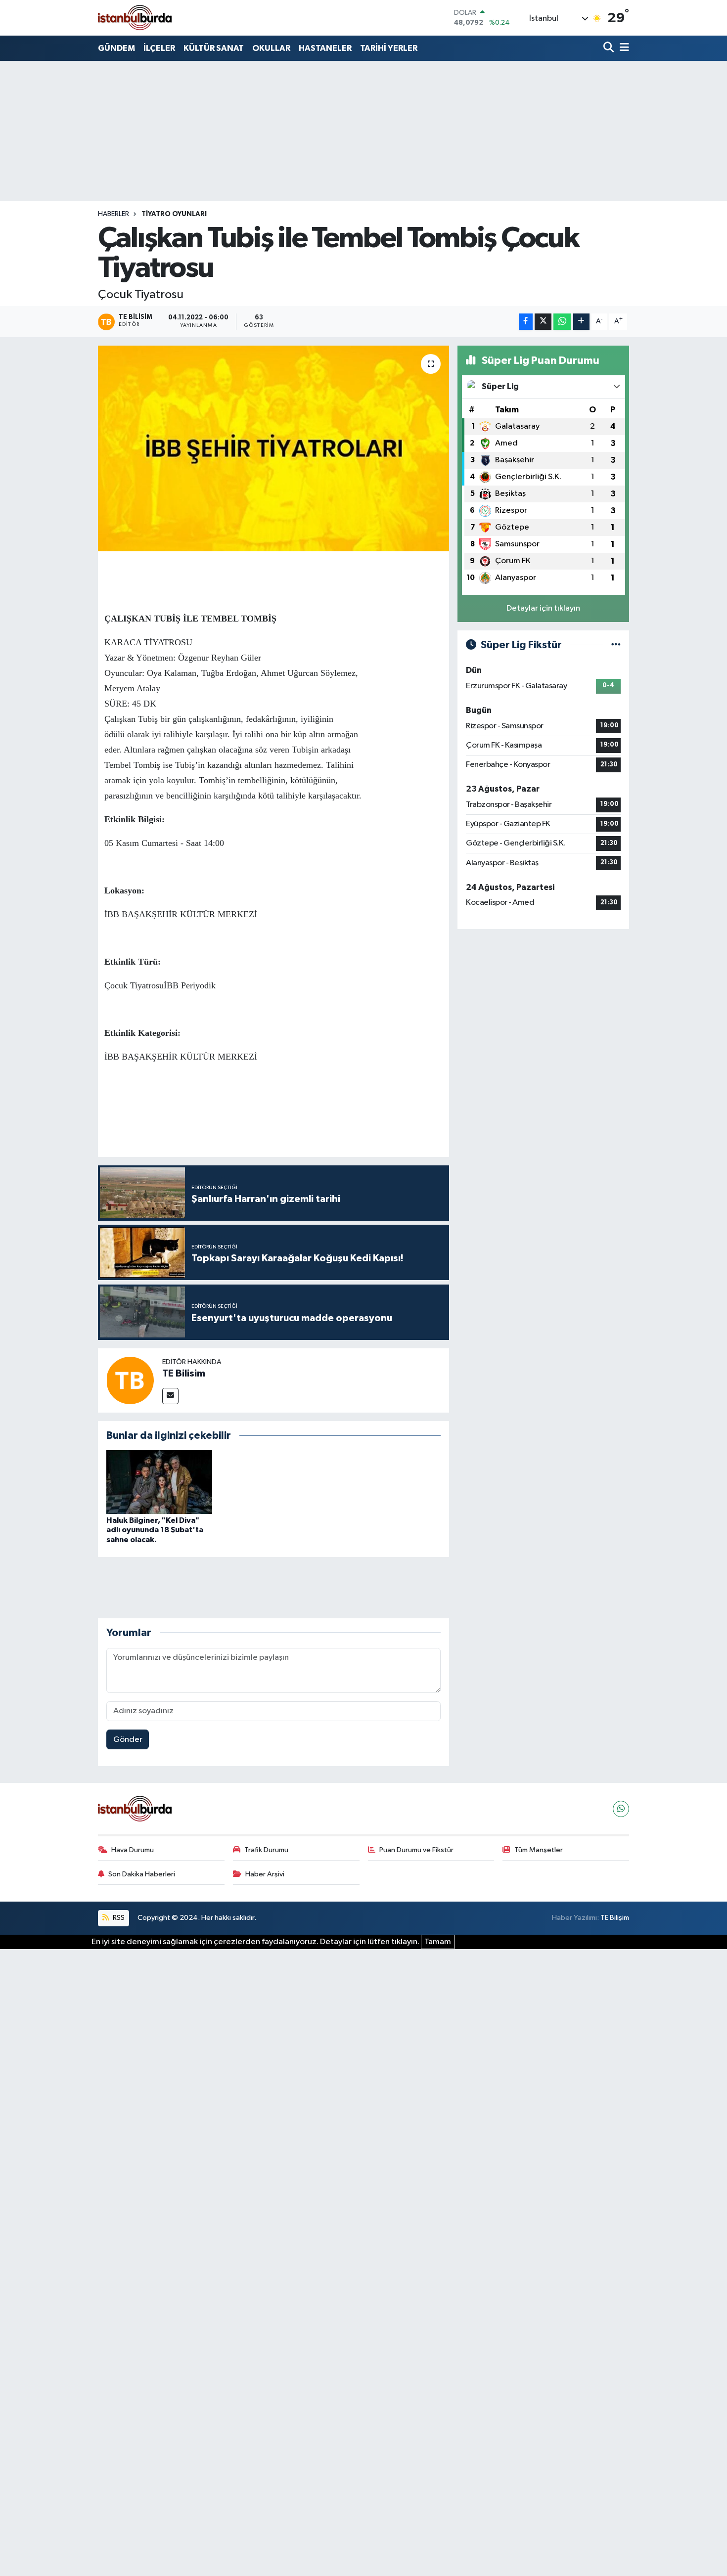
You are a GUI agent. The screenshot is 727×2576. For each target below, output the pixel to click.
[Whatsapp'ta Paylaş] (562, 322)
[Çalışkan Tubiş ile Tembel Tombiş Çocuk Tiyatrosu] (274, 448)
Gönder (128, 1740)
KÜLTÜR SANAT (214, 48)
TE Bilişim (615, 1918)
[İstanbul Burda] (135, 18)
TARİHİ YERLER (389, 48)
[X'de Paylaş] (543, 322)
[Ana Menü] (623, 48)
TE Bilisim (184, 1374)
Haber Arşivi (265, 1874)
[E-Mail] (170, 1396)
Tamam (438, 1942)
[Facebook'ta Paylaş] (526, 322)
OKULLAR (271, 48)
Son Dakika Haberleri (142, 1874)
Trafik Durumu (266, 1850)
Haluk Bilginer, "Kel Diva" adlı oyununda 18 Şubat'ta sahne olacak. (155, 1530)
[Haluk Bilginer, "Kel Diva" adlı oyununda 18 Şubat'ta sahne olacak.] (159, 1482)
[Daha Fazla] (581, 322)
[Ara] (610, 48)
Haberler (114, 214)
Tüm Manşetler (539, 1850)
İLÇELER (159, 48)
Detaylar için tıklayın (543, 608)
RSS (118, 1918)
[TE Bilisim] (130, 1380)
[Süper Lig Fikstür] (616, 645)
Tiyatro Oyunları (174, 214)
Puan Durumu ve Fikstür (416, 1850)
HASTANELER (325, 48)
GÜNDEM (116, 48)
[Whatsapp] (621, 1809)
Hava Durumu (133, 1850)
